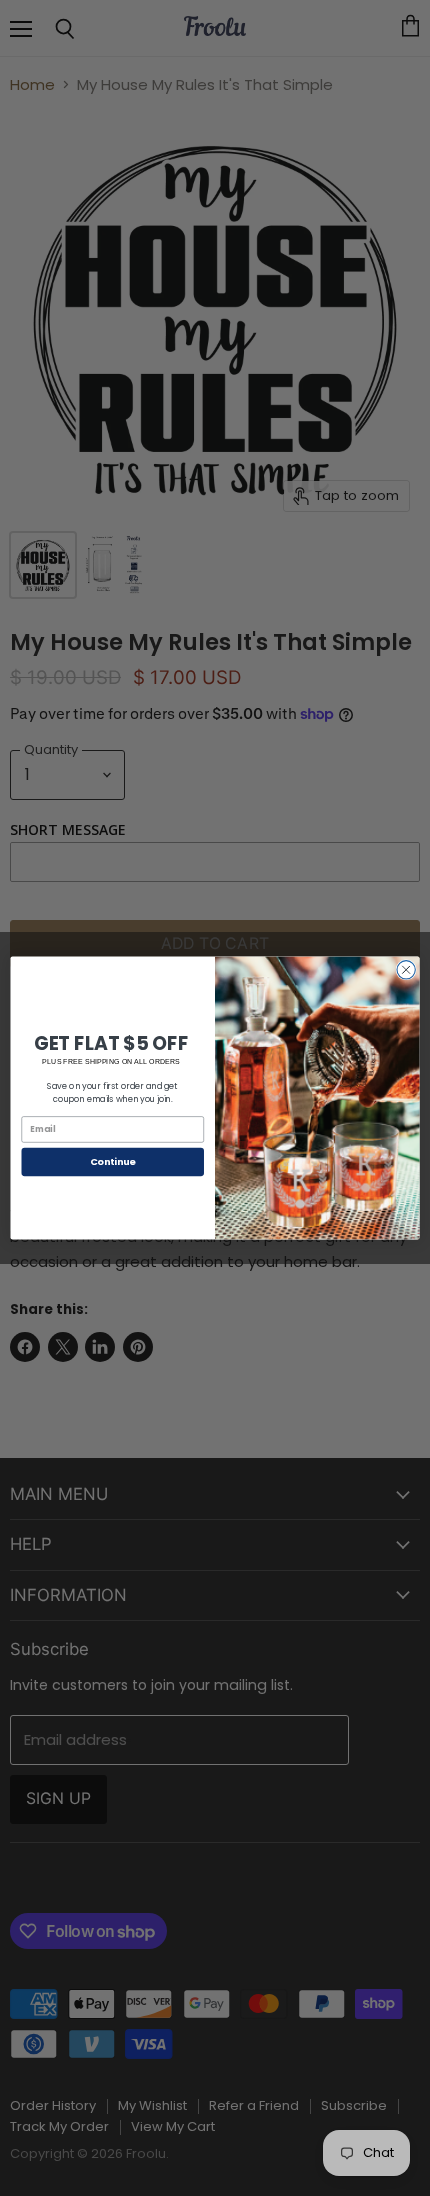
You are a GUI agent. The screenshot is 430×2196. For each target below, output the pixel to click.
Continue (113, 1161)
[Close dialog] (406, 970)
